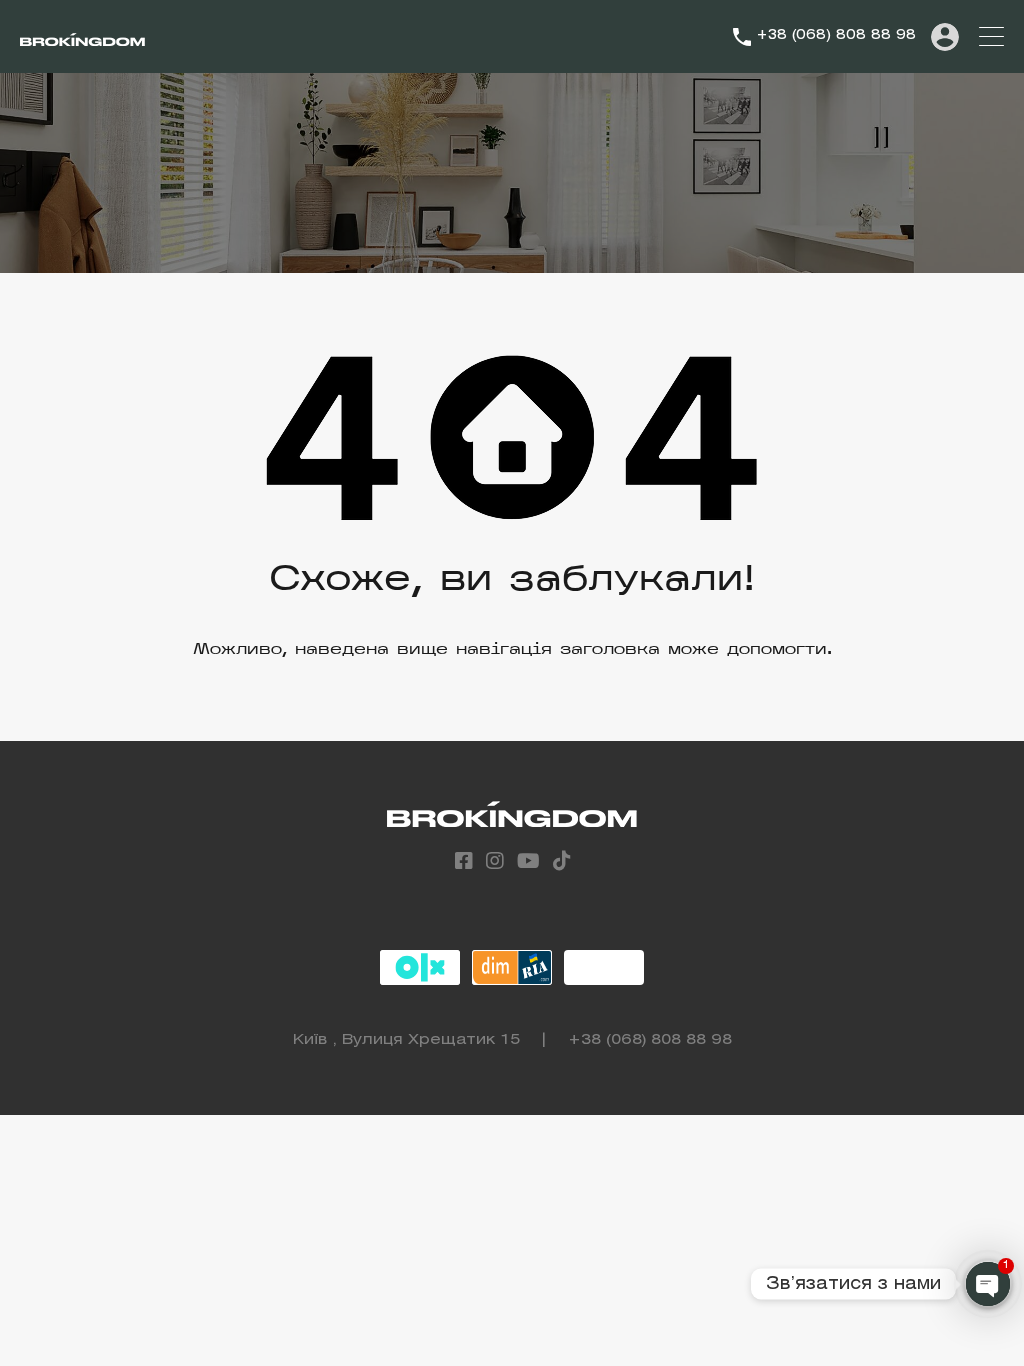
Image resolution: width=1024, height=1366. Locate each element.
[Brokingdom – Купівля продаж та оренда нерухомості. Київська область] (82, 37)
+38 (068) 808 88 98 (836, 35)
